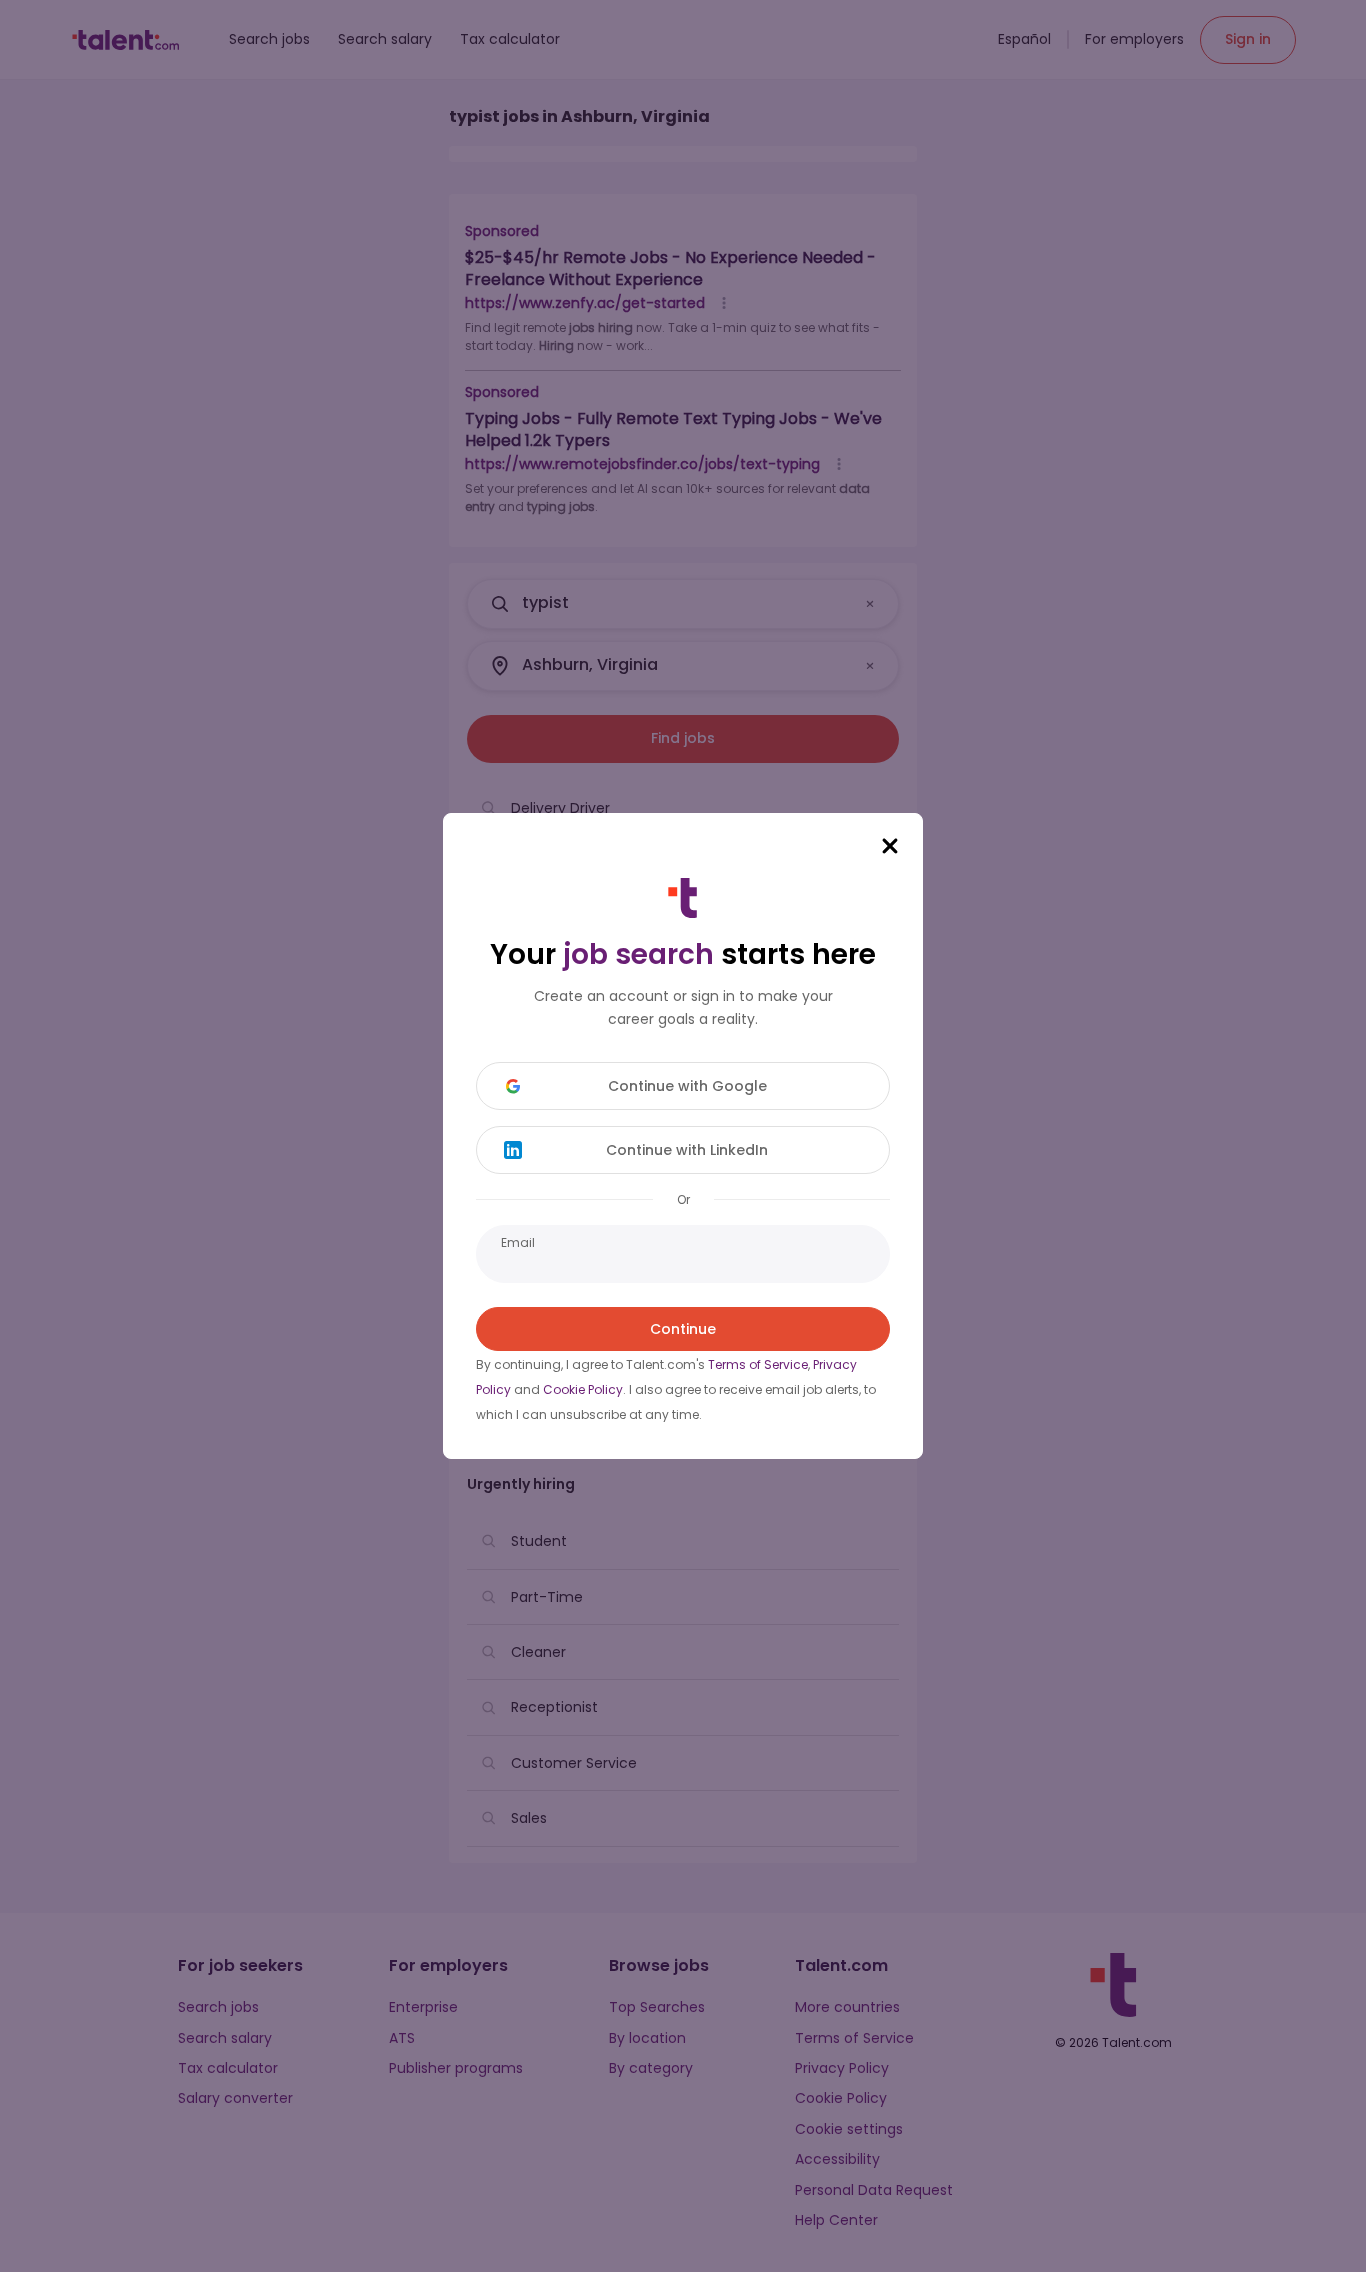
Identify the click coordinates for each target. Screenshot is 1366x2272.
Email (518, 1242)
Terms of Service (758, 1364)
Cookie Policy (583, 1389)
